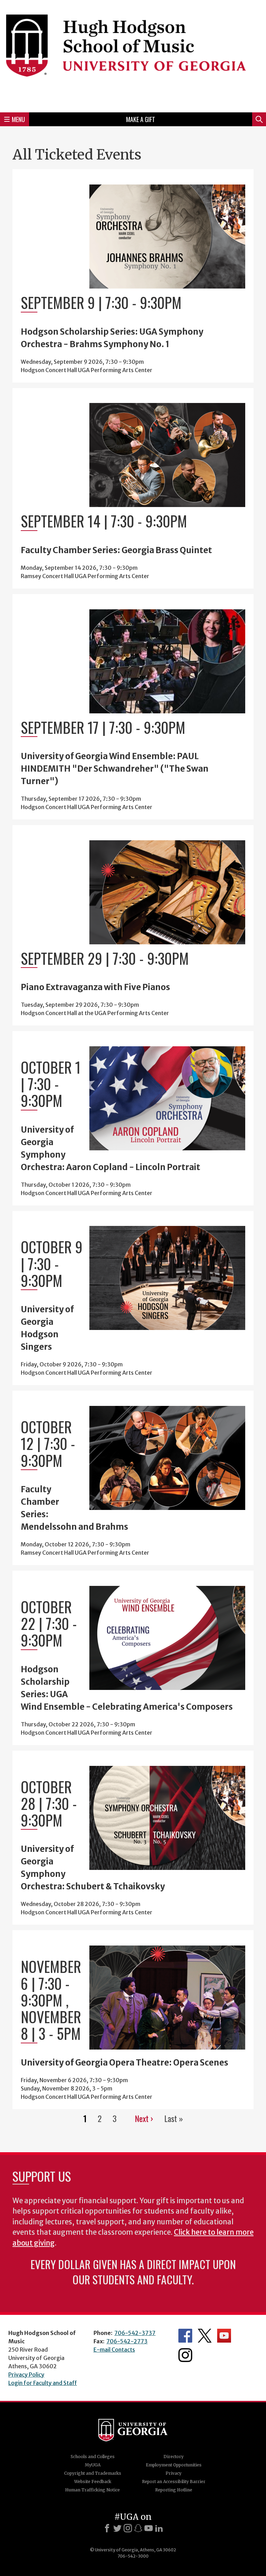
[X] (117, 2528)
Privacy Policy (26, 2375)
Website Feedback (93, 2481)
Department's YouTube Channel (224, 2336)
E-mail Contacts (114, 2350)
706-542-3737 (135, 2333)
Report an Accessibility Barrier (174, 2481)
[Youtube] (149, 2528)
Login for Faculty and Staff (43, 2383)
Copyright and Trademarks (93, 2473)
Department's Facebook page (185, 2336)
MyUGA (93, 2465)
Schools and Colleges (93, 2457)
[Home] (133, 55)
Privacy (174, 2473)
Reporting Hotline (174, 2490)
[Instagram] (128, 2528)
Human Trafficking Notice (92, 2490)
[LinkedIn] (159, 2528)
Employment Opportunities (174, 2465)
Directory (174, 2457)
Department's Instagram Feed (185, 2355)
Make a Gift (141, 119)
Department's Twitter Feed (205, 2336)
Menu (18, 119)
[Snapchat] (138, 2528)
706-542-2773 (127, 2341)
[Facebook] (107, 2528)
